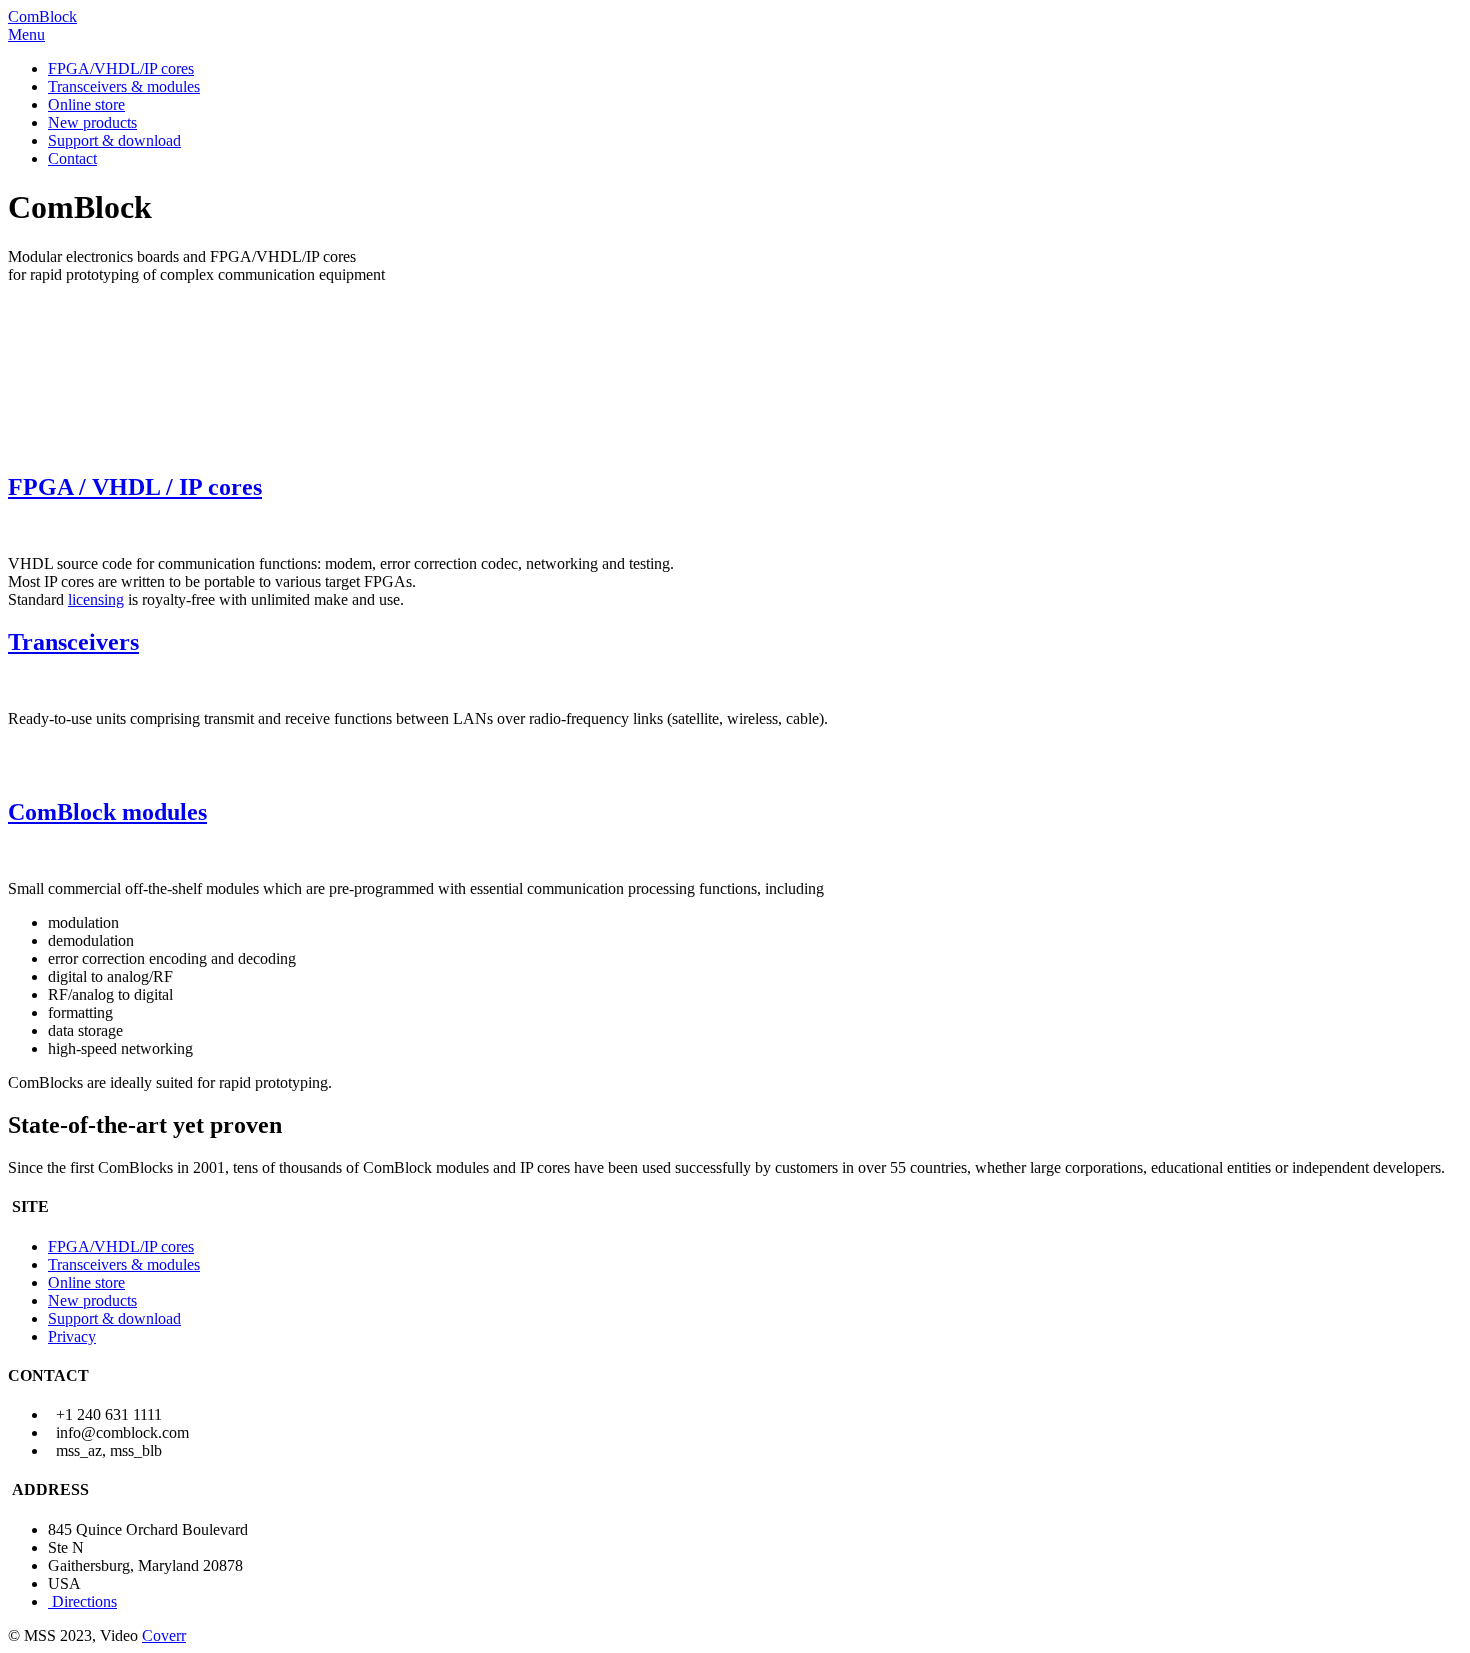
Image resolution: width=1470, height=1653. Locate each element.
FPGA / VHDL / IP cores (135, 487)
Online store (86, 104)
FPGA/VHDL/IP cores (121, 68)
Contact (72, 158)
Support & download (114, 140)
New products (92, 122)
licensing (96, 599)
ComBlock (42, 16)
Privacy (72, 1336)
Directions (84, 1601)
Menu (26, 34)
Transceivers (73, 642)
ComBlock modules (107, 812)
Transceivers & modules (124, 86)
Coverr (164, 1635)
